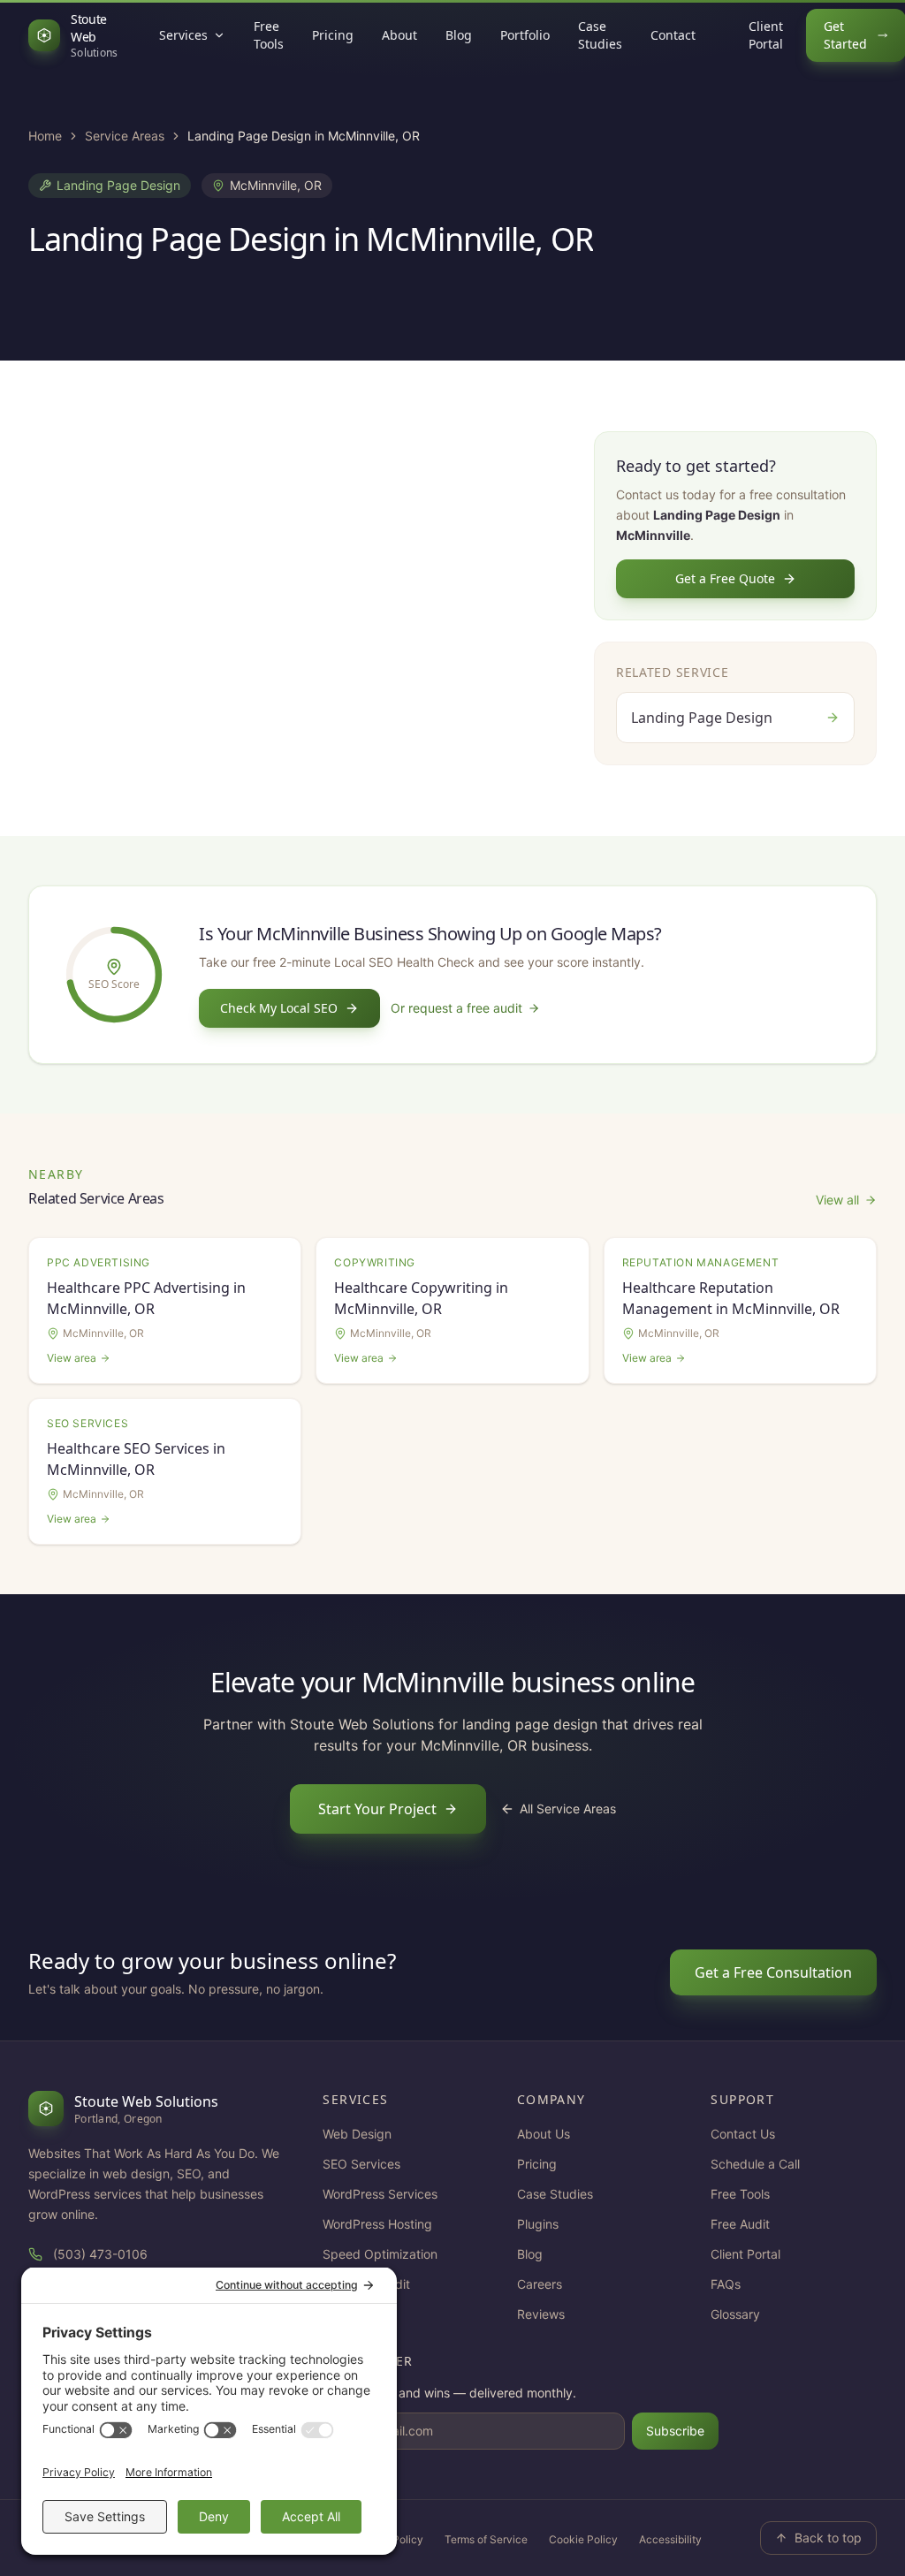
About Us (544, 2134)
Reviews (541, 2314)
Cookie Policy (583, 2539)
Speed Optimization (380, 2254)
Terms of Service (486, 2539)
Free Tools (269, 35)
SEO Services (361, 2164)
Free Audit (740, 2224)
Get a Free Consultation (773, 1972)
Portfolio (525, 35)
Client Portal (766, 35)
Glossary (735, 2314)
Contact (673, 35)
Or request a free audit (456, 1008)
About (399, 35)
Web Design (357, 2134)
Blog (459, 35)
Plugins (538, 2224)
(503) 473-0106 (100, 2254)
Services (183, 35)
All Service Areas (568, 1809)
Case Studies (600, 35)
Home (45, 136)
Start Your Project (377, 1809)
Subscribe (675, 2431)
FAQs (726, 2284)
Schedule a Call (755, 2164)
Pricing (333, 35)
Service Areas (125, 136)
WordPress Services (380, 2194)
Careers (540, 2284)
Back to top (828, 2538)
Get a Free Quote (725, 578)
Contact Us (743, 2134)
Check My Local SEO (279, 1008)
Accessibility (670, 2539)
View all (837, 1200)
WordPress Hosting (377, 2224)
